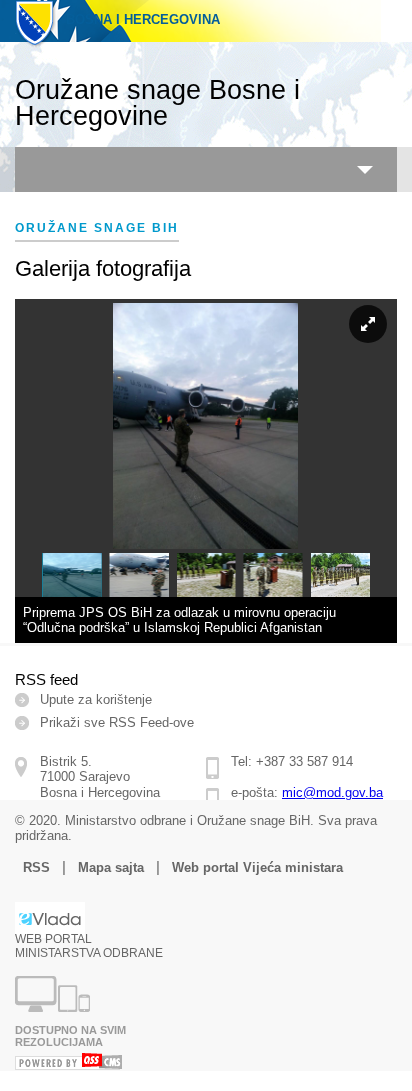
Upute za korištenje (96, 699)
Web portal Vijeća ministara (257, 867)
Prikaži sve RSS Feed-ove (117, 722)
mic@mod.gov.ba (332, 792)
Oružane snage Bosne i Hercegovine (157, 103)
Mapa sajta (111, 867)
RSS (36, 867)
